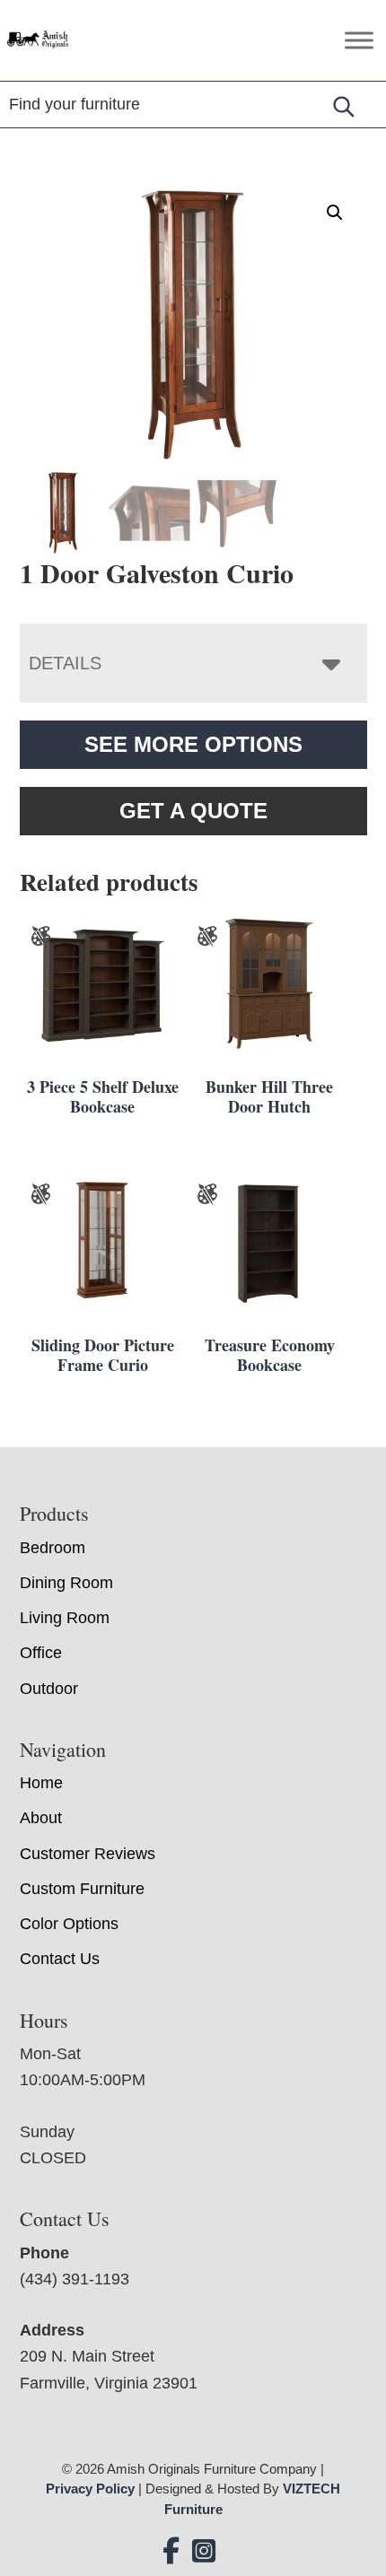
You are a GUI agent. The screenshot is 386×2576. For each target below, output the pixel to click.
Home (41, 1783)
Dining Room (66, 1583)
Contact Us (60, 1959)
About (41, 1818)
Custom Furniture (82, 1889)
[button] (335, 213)
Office (41, 1653)
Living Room (65, 1618)
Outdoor (49, 1689)
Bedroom (53, 1548)
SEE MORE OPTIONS (193, 744)
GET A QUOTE (193, 811)
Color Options (69, 1924)
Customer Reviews (88, 1854)
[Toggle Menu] (359, 40)
